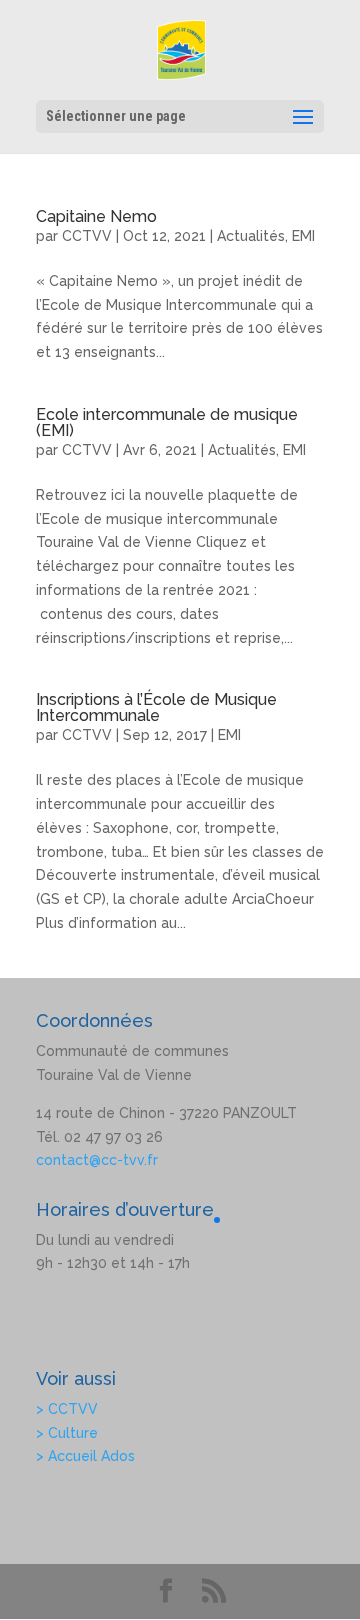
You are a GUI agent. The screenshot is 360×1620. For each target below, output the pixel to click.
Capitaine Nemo (96, 216)
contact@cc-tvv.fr (97, 1160)
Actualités (251, 236)
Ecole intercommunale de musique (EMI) (167, 422)
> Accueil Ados (85, 1456)
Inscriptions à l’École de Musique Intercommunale (156, 707)
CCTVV (87, 236)
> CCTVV (67, 1409)
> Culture (67, 1433)
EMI (303, 236)
